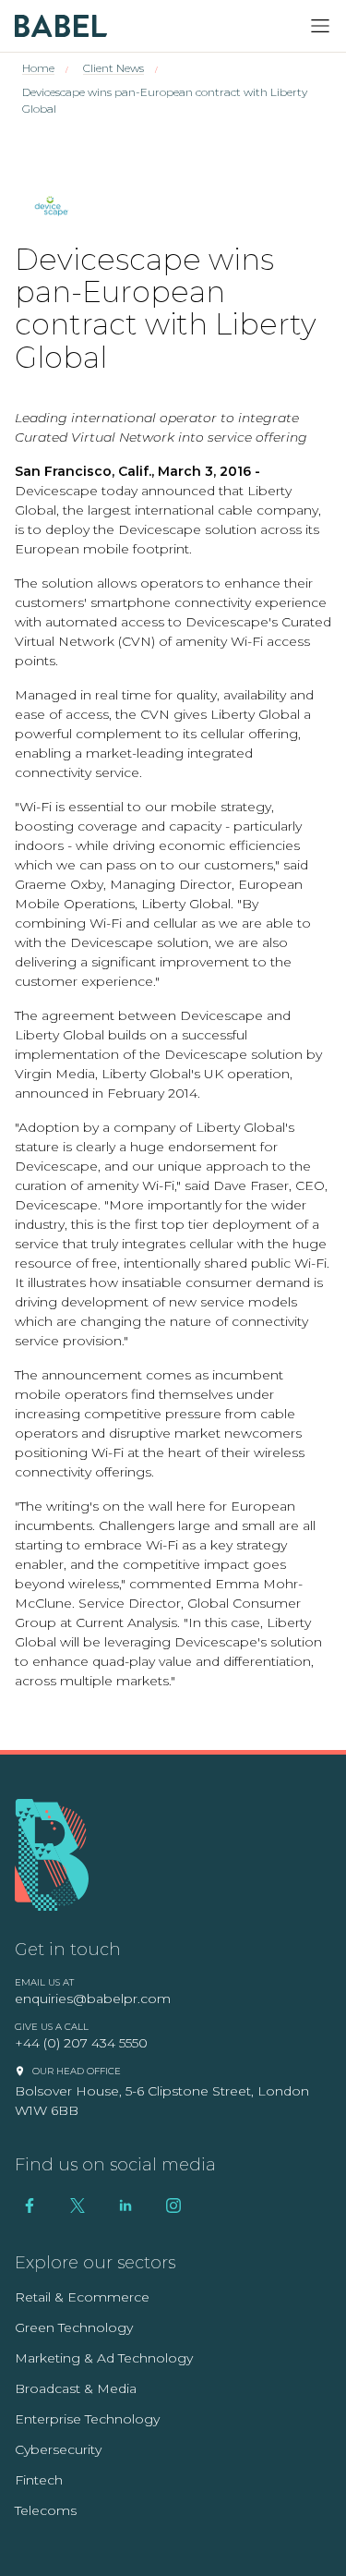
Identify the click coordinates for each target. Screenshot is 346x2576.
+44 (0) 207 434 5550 (81, 2043)
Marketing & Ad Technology (104, 2358)
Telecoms (46, 2510)
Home (38, 68)
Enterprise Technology (87, 2419)
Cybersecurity (58, 2449)
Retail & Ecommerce (82, 2297)
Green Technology (74, 2327)
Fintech (39, 2480)
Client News (113, 68)
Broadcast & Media (76, 2388)
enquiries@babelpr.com (93, 1999)
